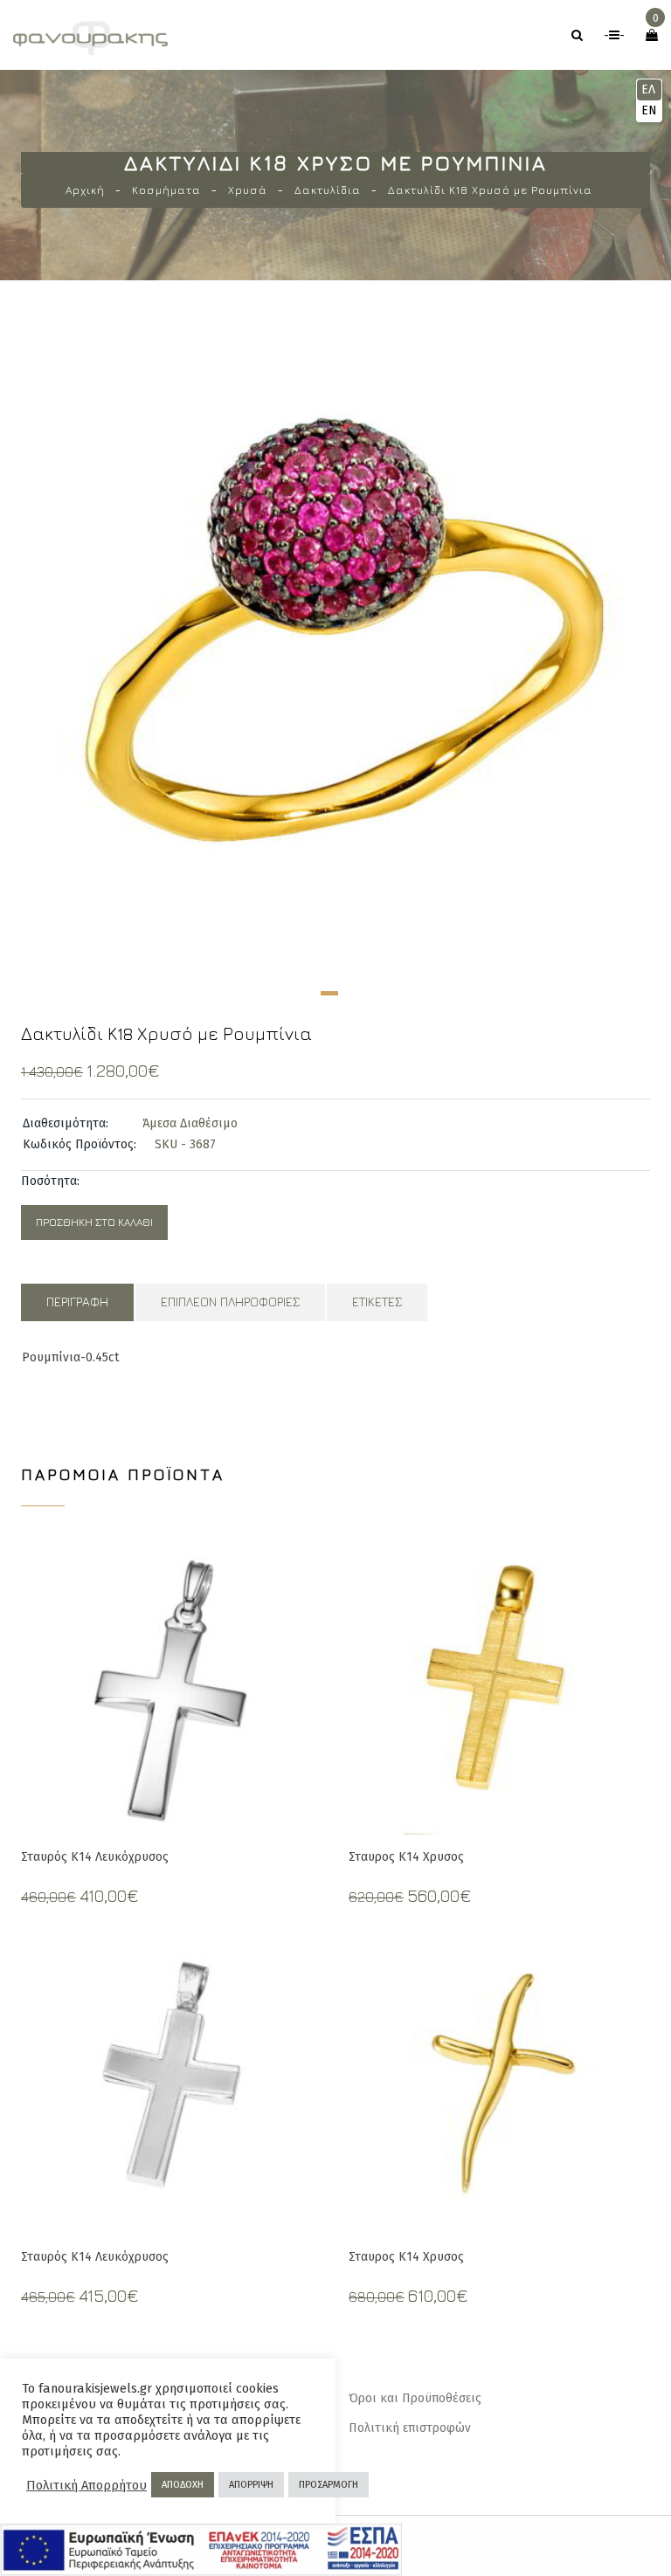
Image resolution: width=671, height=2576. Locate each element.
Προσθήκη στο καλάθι (94, 1222)
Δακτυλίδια (328, 190)
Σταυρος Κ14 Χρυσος (406, 1857)
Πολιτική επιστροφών (410, 2428)
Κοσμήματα (166, 190)
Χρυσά (248, 190)
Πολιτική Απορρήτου (86, 2485)
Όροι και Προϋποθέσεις (415, 2398)
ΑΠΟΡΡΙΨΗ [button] (251, 2485)
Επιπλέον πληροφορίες (230, 1302)
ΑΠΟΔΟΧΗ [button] (183, 2485)
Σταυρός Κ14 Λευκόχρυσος (95, 1857)
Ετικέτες (377, 1302)
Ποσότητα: (50, 1181)
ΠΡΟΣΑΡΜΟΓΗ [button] (329, 2485)
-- (614, 35)
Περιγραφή (77, 1302)
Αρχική (85, 190)
